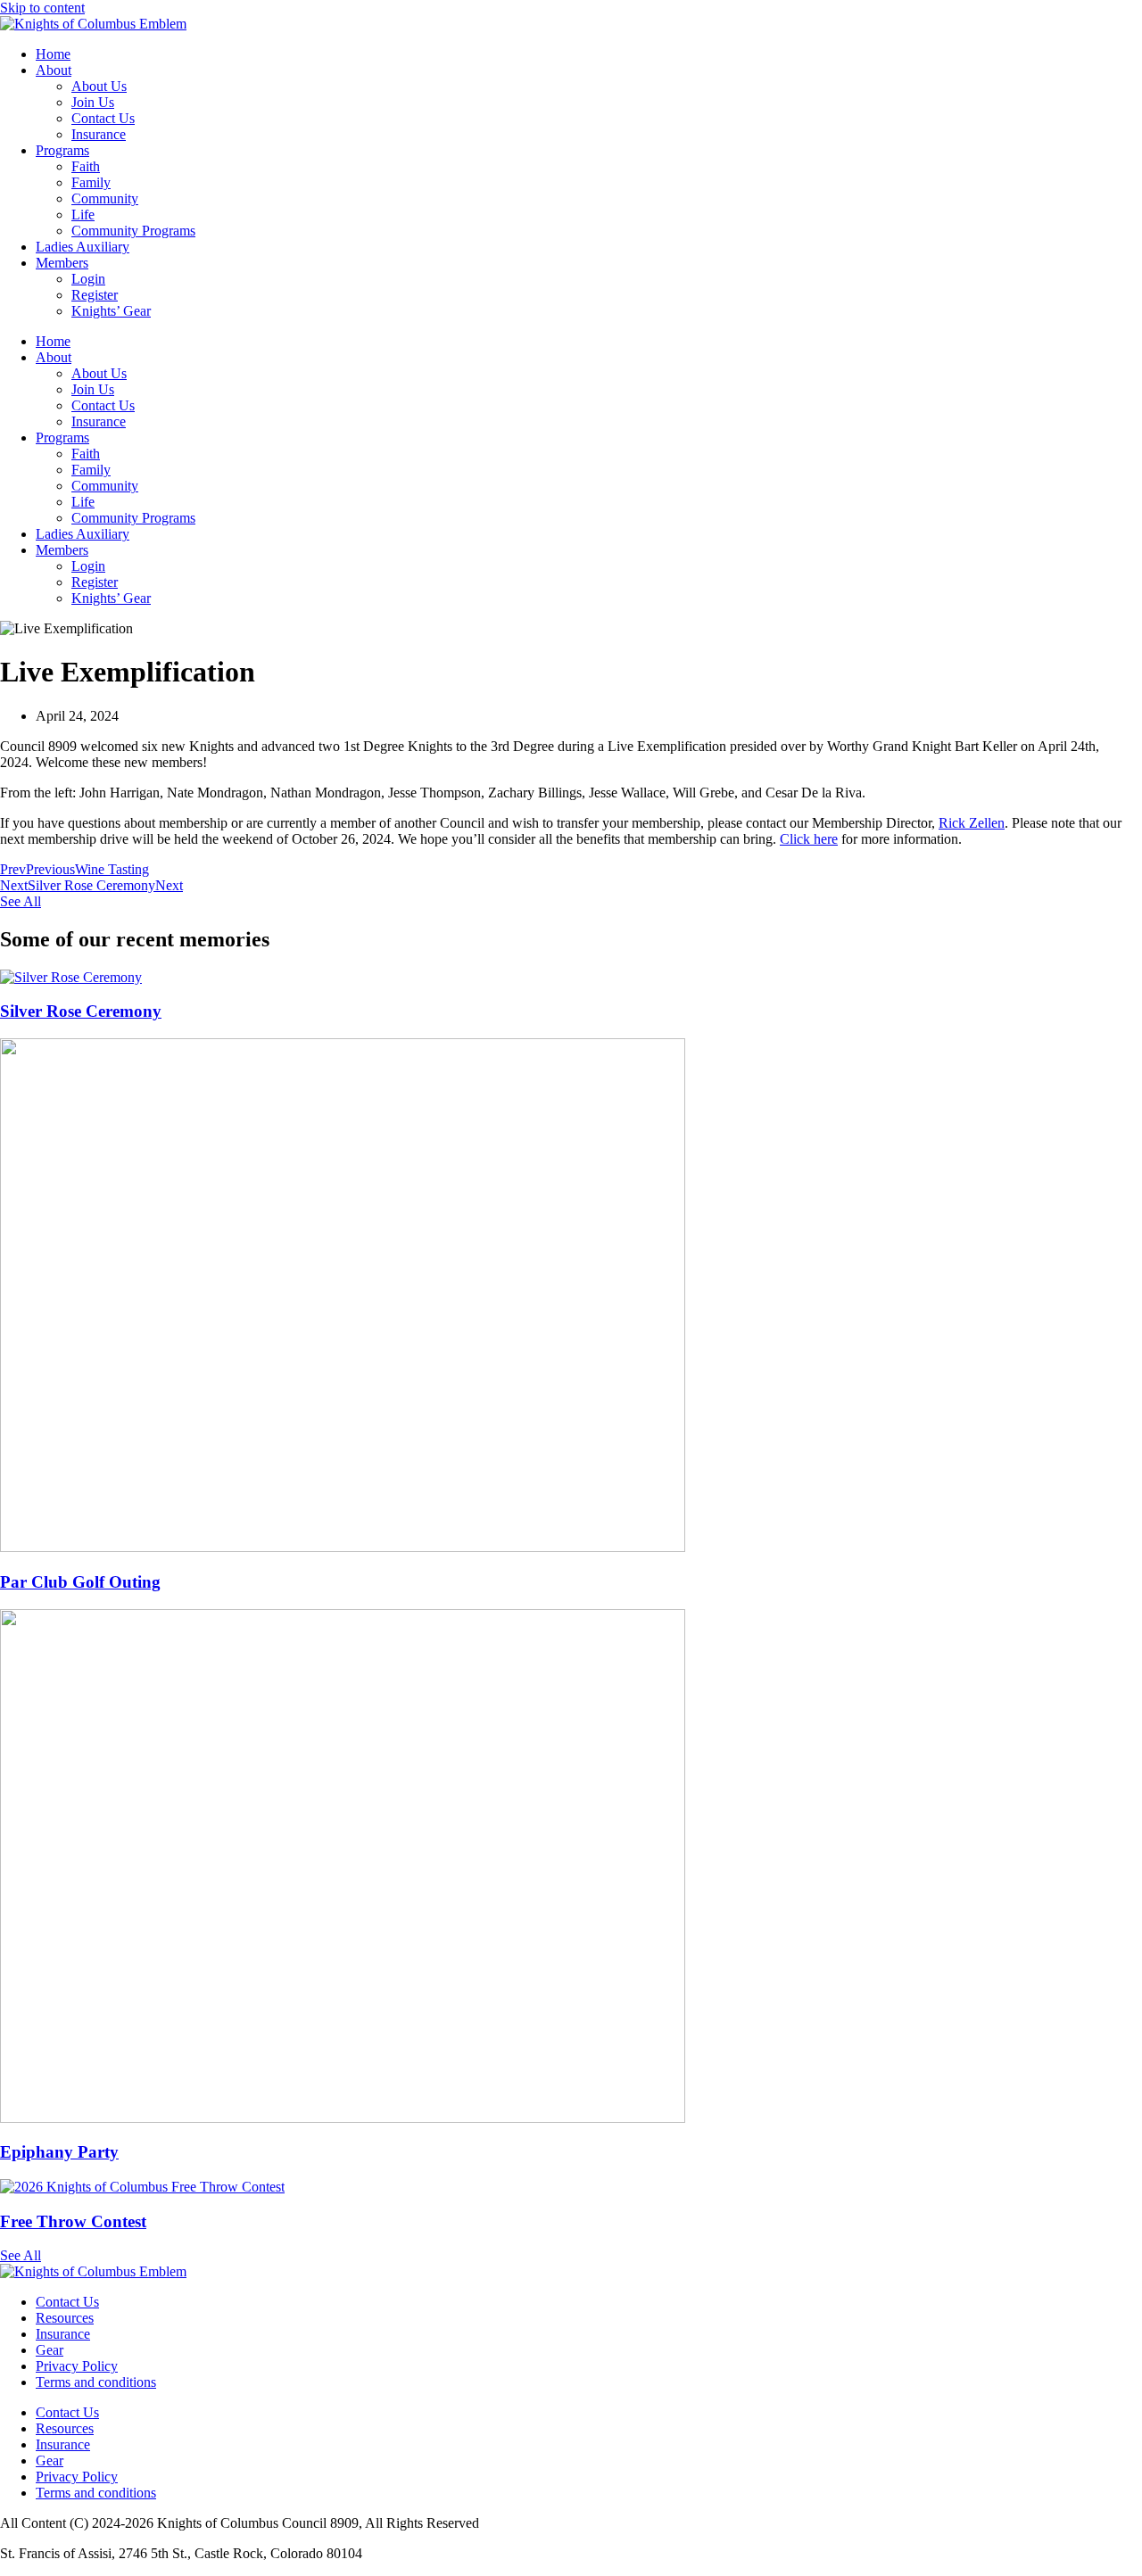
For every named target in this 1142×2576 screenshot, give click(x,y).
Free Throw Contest (73, 2221)
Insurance (99, 134)
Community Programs (133, 231)
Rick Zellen (972, 823)
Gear (50, 2350)
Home (53, 54)
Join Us (93, 102)
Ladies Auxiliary (83, 247)
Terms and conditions (96, 2382)
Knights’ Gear (111, 311)
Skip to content (42, 8)
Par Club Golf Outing (80, 1582)
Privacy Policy (77, 2366)
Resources (65, 2318)
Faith (86, 166)
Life (83, 215)
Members (62, 263)
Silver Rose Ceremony (81, 1011)
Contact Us (103, 118)
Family (91, 182)
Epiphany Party (59, 2152)
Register (95, 295)
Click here (809, 839)
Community (105, 198)
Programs (62, 150)
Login (88, 279)
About (54, 70)
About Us (99, 86)
